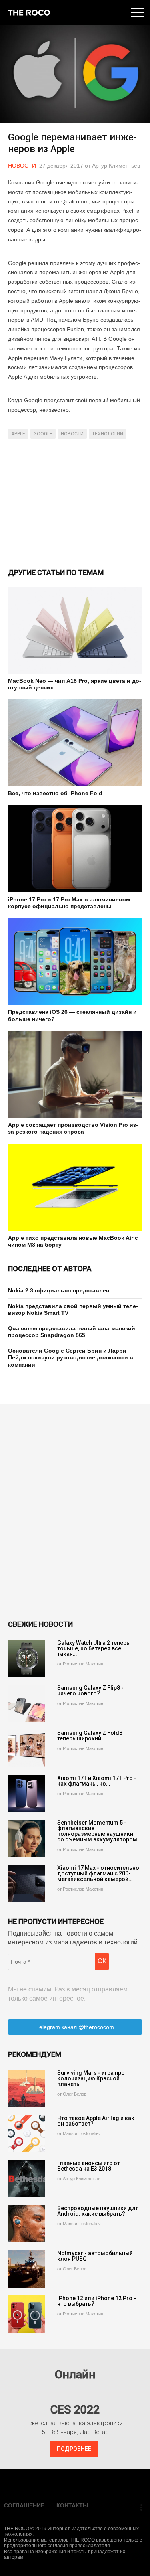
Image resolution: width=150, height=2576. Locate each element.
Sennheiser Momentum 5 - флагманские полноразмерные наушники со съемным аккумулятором (97, 1831)
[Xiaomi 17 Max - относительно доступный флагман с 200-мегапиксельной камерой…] (27, 1884)
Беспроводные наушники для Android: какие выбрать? (98, 2211)
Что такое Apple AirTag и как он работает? (96, 2121)
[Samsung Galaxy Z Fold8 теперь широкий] (27, 1749)
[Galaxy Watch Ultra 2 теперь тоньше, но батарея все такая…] (27, 1658)
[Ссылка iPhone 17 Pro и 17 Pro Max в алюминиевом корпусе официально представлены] (75, 849)
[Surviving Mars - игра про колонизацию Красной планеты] (27, 2089)
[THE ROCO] (29, 12)
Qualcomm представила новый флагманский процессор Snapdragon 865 (72, 1332)
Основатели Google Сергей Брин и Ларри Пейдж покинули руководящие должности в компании (71, 1358)
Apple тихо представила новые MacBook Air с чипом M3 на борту (73, 1241)
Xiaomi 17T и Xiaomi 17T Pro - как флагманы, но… (97, 1781)
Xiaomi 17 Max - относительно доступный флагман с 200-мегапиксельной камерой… (98, 1873)
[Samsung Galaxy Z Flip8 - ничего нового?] (27, 1704)
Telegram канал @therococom (75, 2027)
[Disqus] (75, 1512)
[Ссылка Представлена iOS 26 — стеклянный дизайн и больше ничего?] (75, 962)
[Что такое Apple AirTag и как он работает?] (27, 2134)
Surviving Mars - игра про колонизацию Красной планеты (91, 2078)
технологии (108, 434)
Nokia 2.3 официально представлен (59, 1290)
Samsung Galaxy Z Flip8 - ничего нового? (90, 1691)
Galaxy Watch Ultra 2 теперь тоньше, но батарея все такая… (93, 1648)
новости (72, 434)
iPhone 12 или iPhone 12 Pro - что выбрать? (97, 2301)
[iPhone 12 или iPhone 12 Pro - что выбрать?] (27, 2314)
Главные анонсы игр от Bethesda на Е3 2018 (89, 2166)
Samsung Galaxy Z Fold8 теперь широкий (90, 1736)
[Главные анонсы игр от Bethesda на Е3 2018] (27, 2179)
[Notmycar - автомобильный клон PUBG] (27, 2269)
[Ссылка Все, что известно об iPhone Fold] (75, 743)
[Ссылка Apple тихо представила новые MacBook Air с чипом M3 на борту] (75, 1187)
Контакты (72, 2505)
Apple (18, 434)
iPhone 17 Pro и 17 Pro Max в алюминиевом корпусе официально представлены (69, 903)
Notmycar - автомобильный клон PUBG (95, 2256)
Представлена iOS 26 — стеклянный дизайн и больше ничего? (72, 1015)
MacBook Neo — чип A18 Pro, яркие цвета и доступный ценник (75, 684)
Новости (22, 166)
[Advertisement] (75, 502)
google (43, 434)
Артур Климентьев (116, 166)
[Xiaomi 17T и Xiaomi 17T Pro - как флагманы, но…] (27, 1794)
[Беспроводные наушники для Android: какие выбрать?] (27, 2224)
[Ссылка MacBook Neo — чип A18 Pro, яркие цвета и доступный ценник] (75, 630)
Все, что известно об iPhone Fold (55, 793)
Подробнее (74, 2449)
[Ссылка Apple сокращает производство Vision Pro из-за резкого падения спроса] (75, 1074)
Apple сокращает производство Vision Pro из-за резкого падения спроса (73, 1128)
